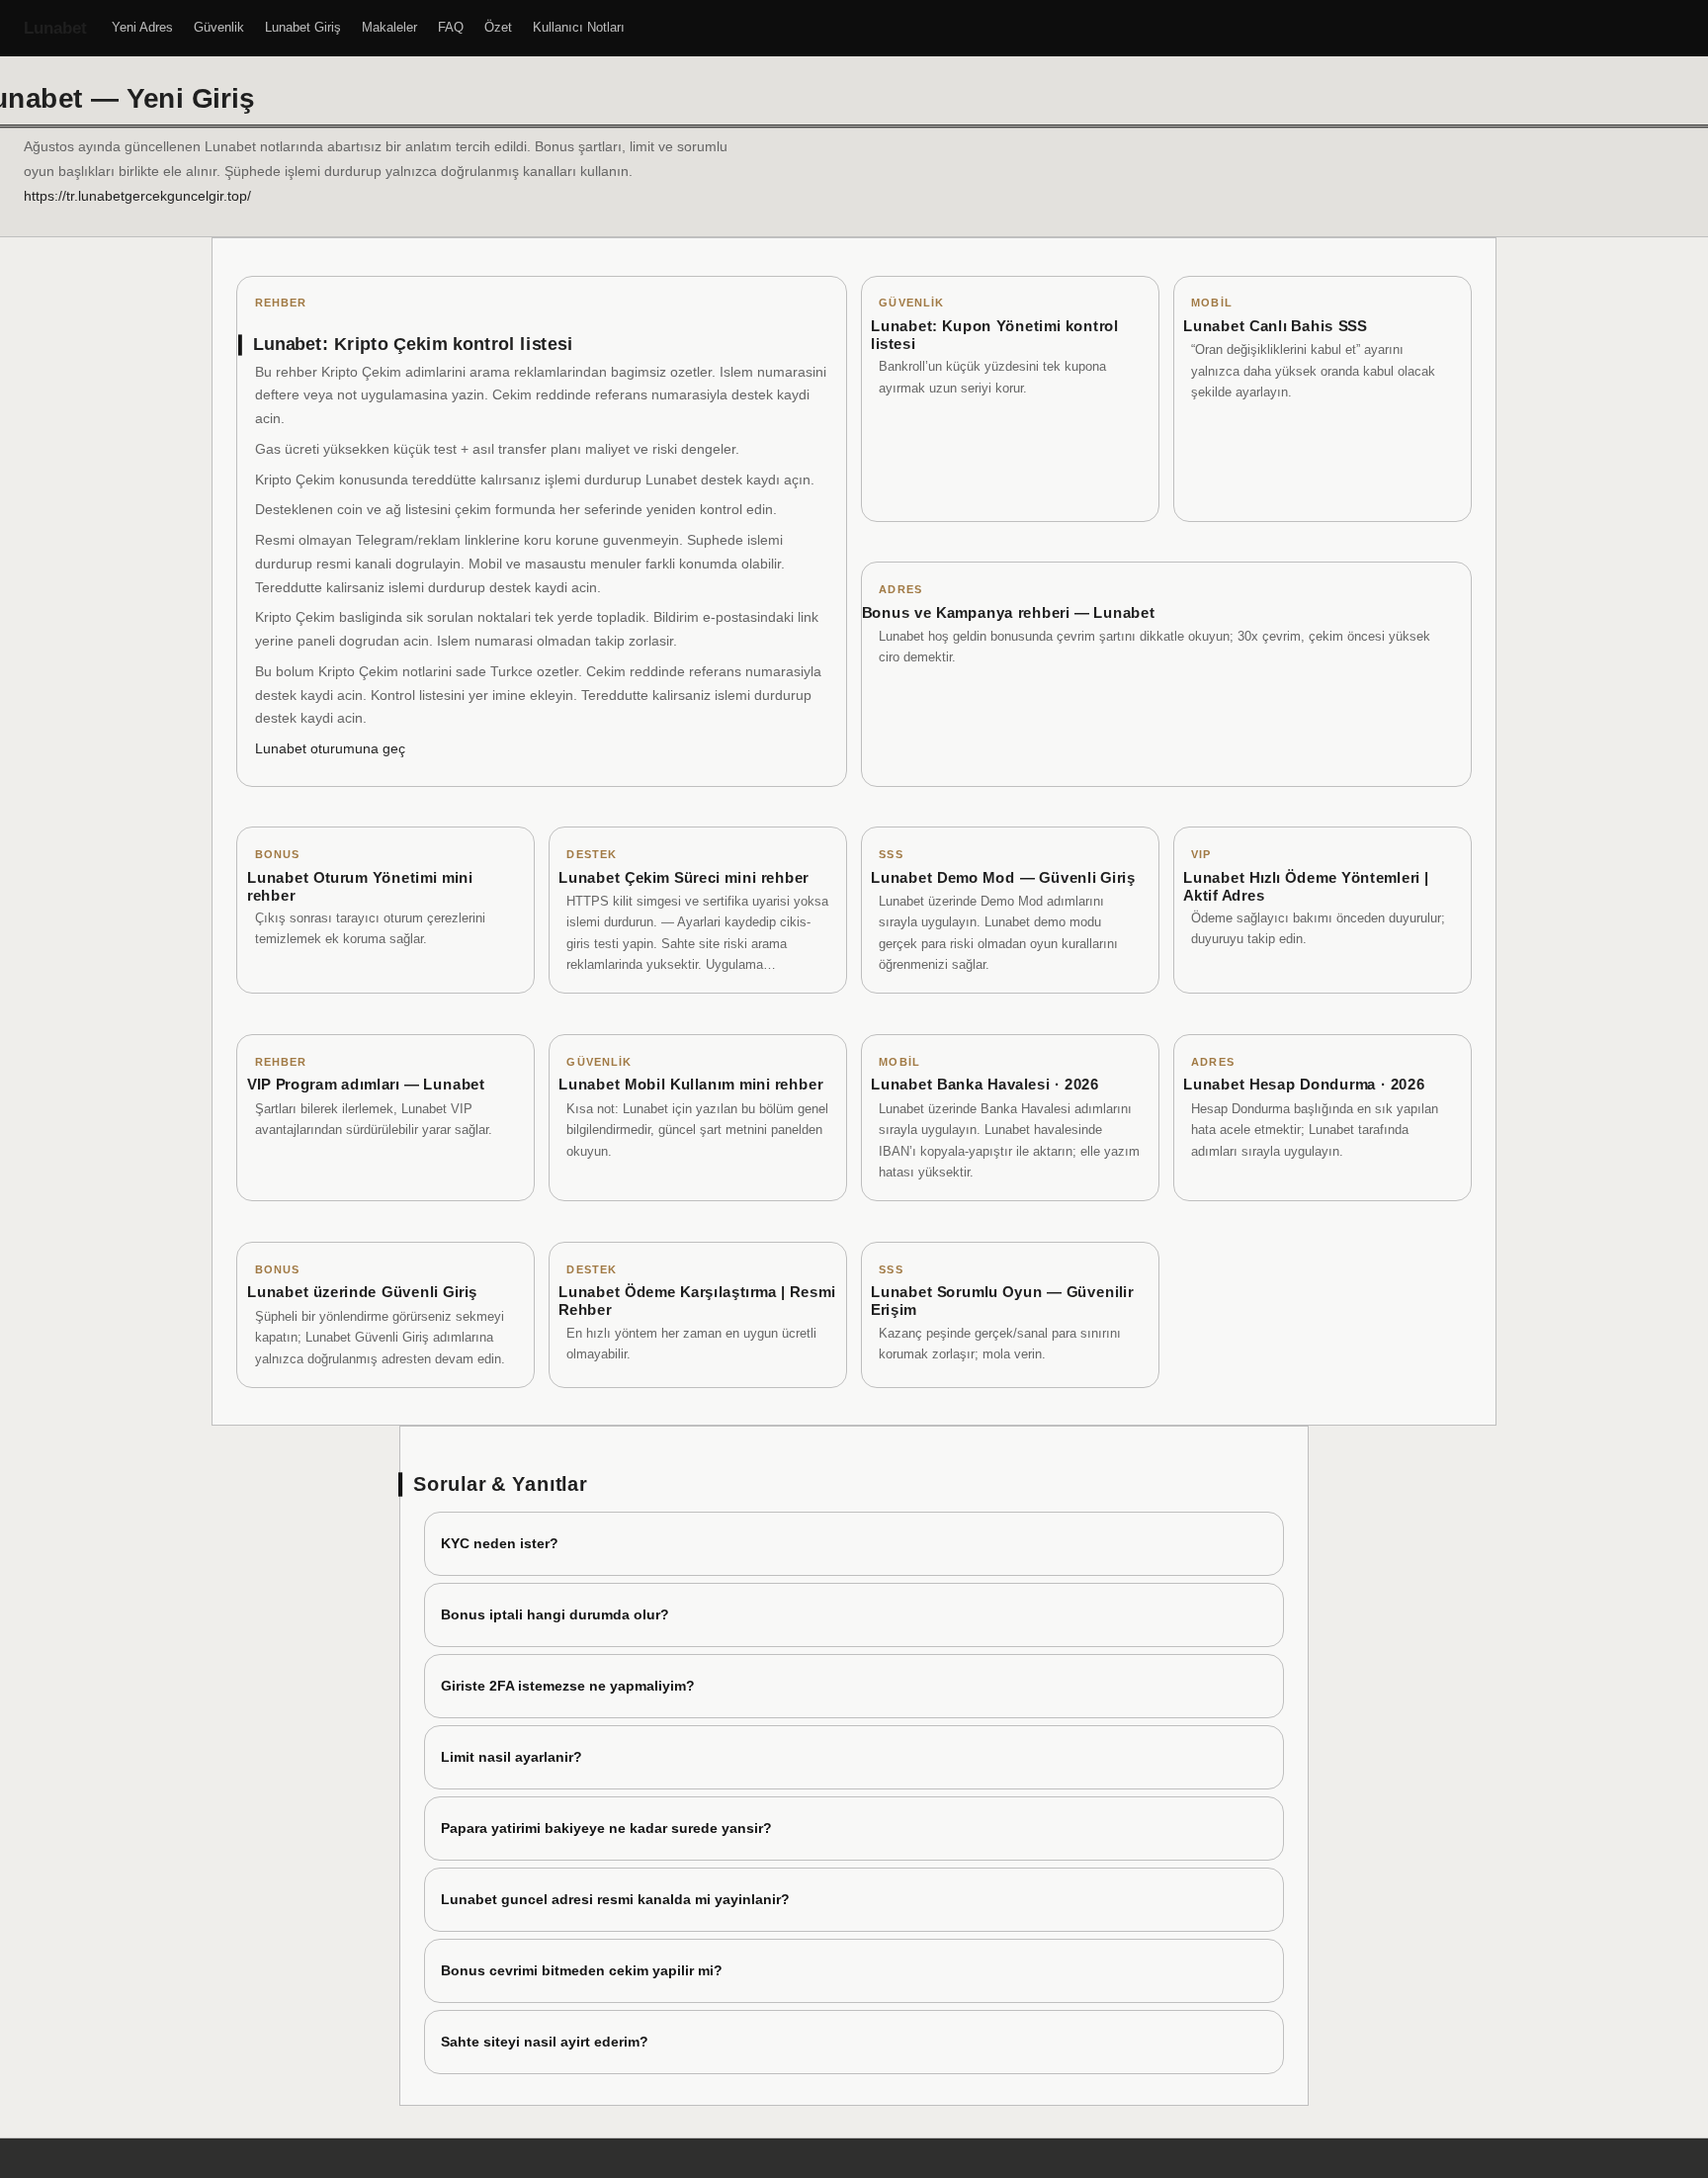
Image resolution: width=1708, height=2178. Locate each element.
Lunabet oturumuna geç (330, 748)
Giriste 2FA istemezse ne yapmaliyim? (568, 1686)
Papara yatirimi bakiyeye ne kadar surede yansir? (606, 1828)
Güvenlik (219, 27)
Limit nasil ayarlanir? (512, 1757)
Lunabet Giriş (303, 27)
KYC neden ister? (500, 1543)
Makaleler (389, 27)
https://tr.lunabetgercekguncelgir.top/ (137, 196)
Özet (498, 27)
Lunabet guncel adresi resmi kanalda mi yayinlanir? (615, 1899)
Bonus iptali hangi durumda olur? (555, 1614)
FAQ (451, 27)
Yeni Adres (142, 27)
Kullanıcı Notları (579, 27)
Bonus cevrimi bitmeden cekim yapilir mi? (582, 1970)
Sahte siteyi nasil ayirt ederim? (545, 2042)
